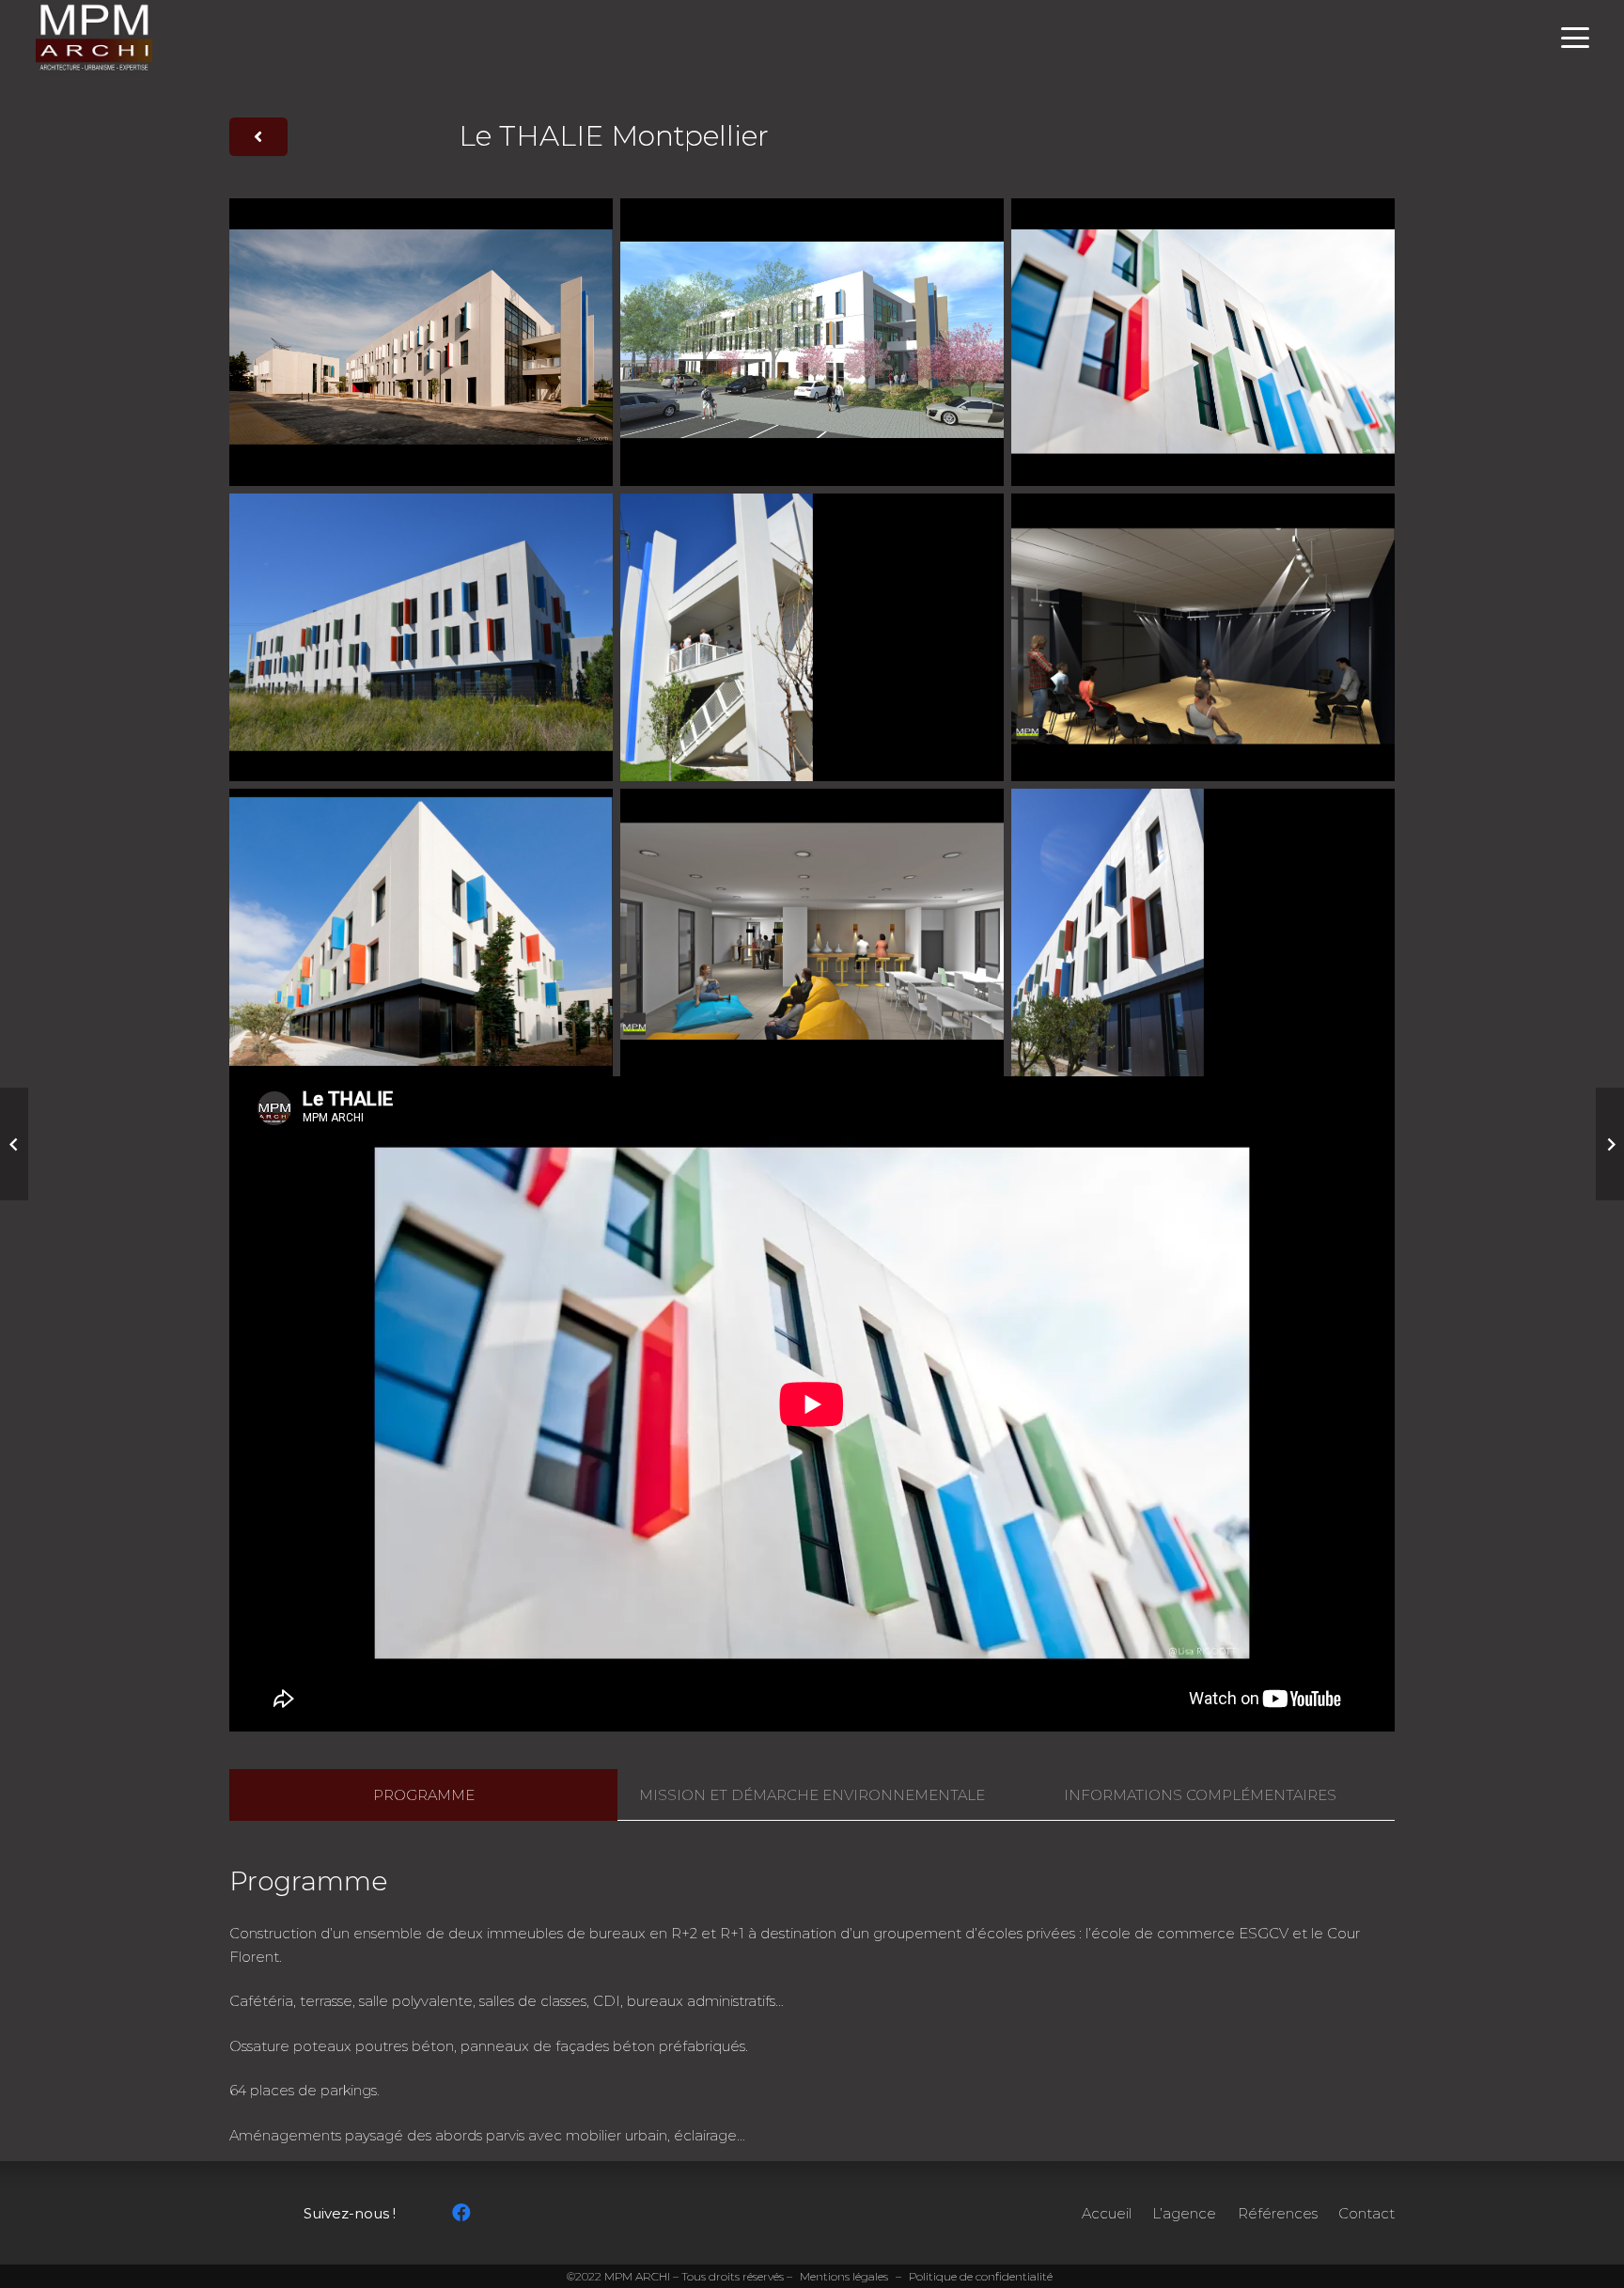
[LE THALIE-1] (421, 342)
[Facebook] (461, 2213)
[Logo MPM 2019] (94, 38)
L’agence (1184, 2213)
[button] (1575, 38)
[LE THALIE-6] (1203, 637)
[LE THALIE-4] (421, 932)
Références (1278, 2213)
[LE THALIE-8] (421, 637)
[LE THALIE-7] (812, 637)
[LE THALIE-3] (1203, 342)
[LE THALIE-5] (812, 932)
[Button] (258, 137)
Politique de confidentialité (981, 2276)
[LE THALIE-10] (812, 342)
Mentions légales (844, 2276)
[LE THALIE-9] (1203, 932)
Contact (1366, 2213)
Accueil (1107, 2213)
